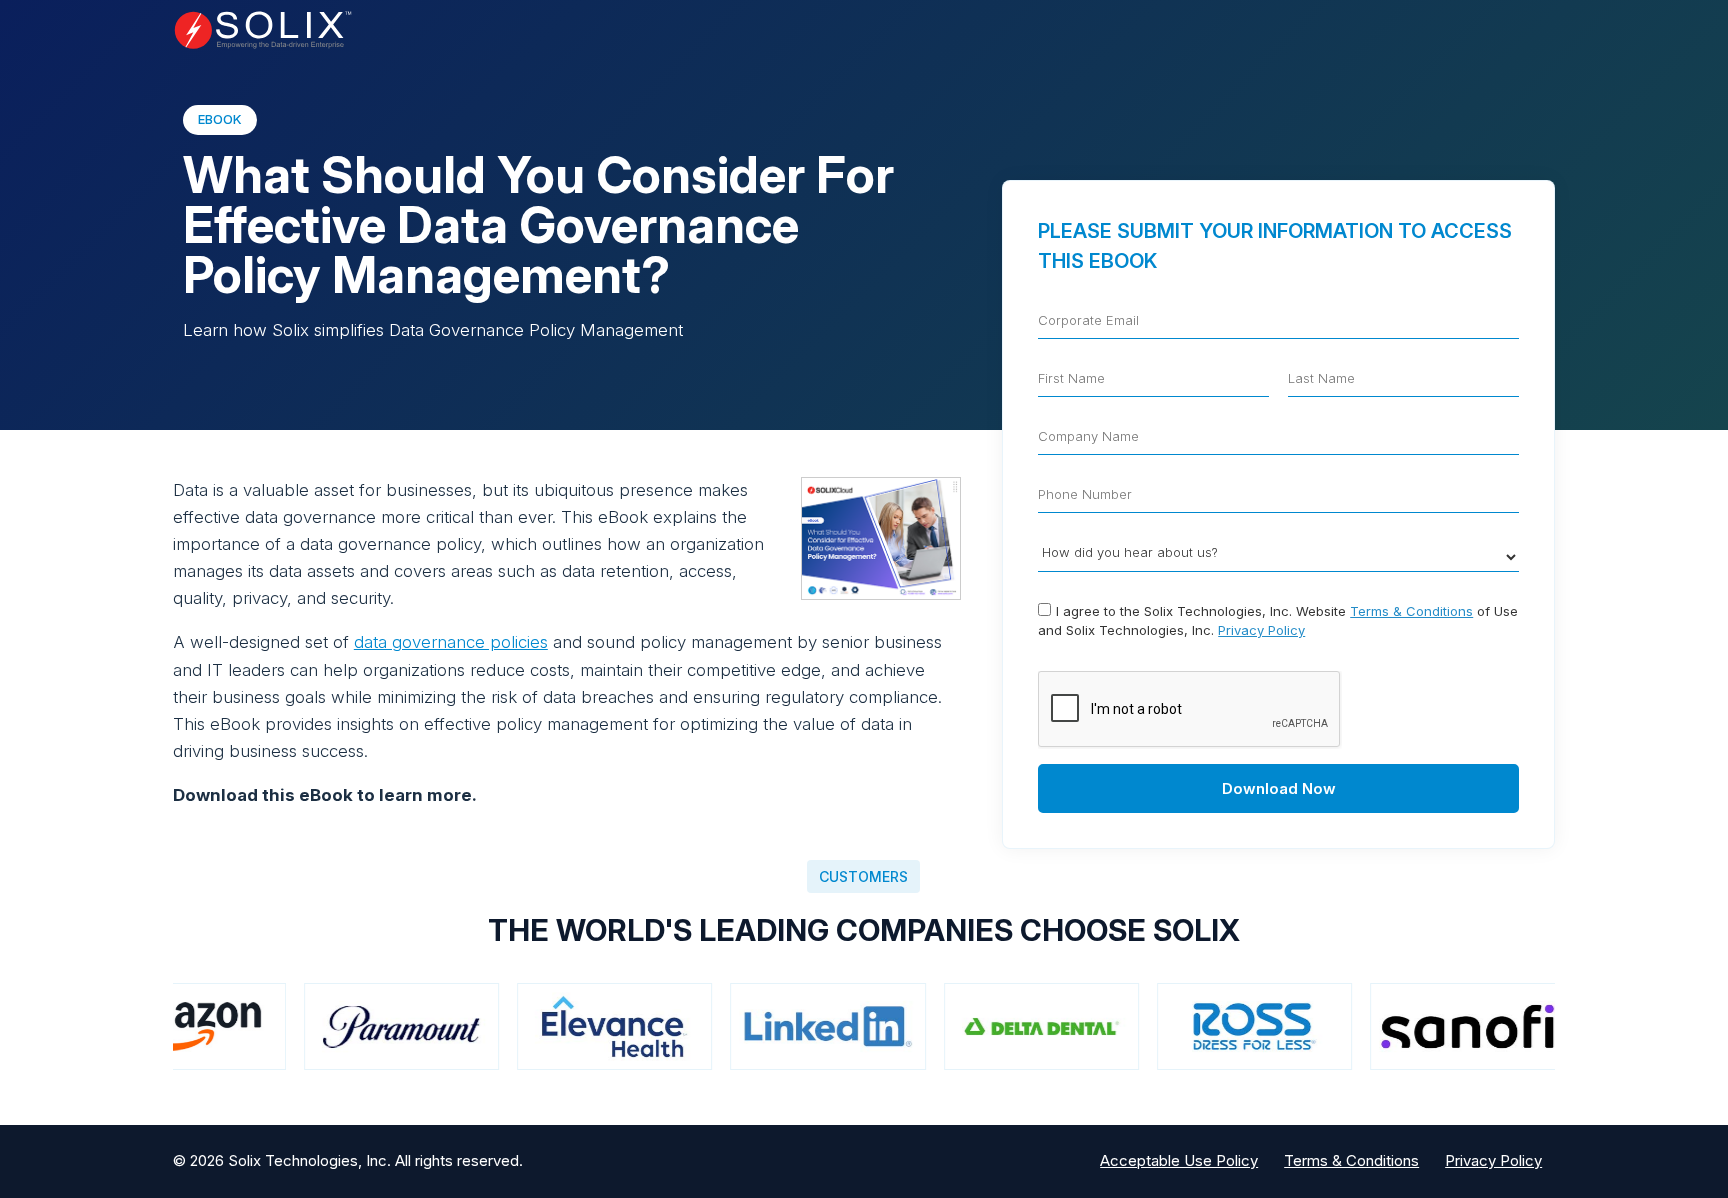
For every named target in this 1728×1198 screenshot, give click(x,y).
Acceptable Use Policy (1179, 1160)
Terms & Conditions (1411, 611)
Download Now (1279, 788)
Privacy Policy (1261, 630)
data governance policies (451, 642)
